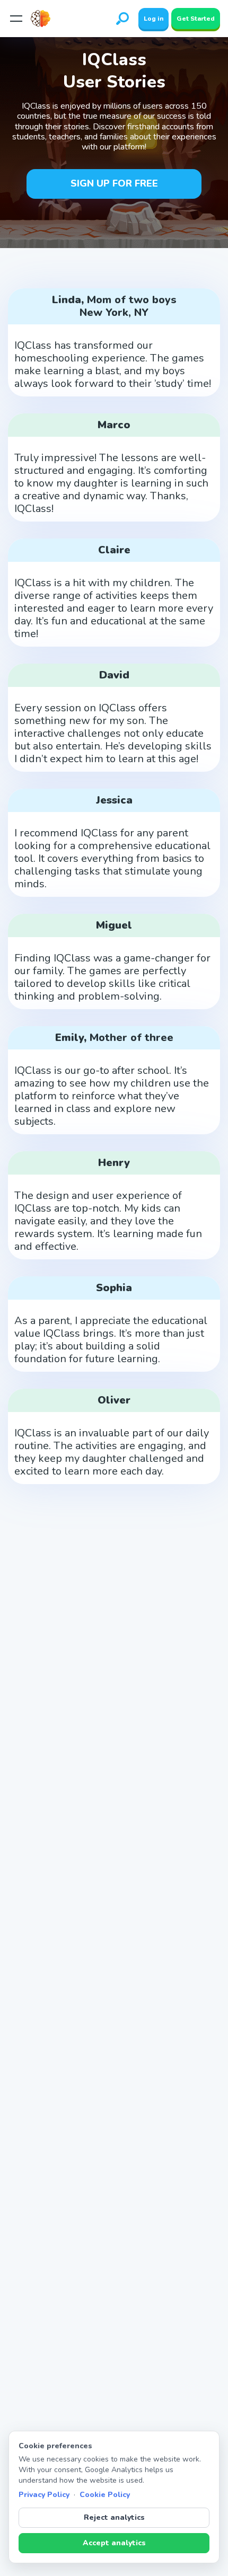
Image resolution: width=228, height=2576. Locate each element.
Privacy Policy (44, 2495)
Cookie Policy (105, 2495)
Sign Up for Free (114, 183)
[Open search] (122, 19)
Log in (154, 19)
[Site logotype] (44, 19)
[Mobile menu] (16, 19)
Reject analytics (114, 2517)
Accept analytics (114, 2543)
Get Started (196, 19)
